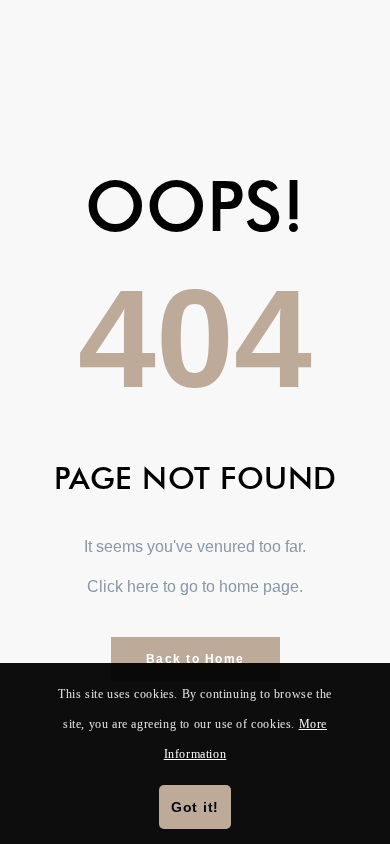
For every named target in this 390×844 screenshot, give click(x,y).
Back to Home (195, 659)
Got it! (195, 807)
